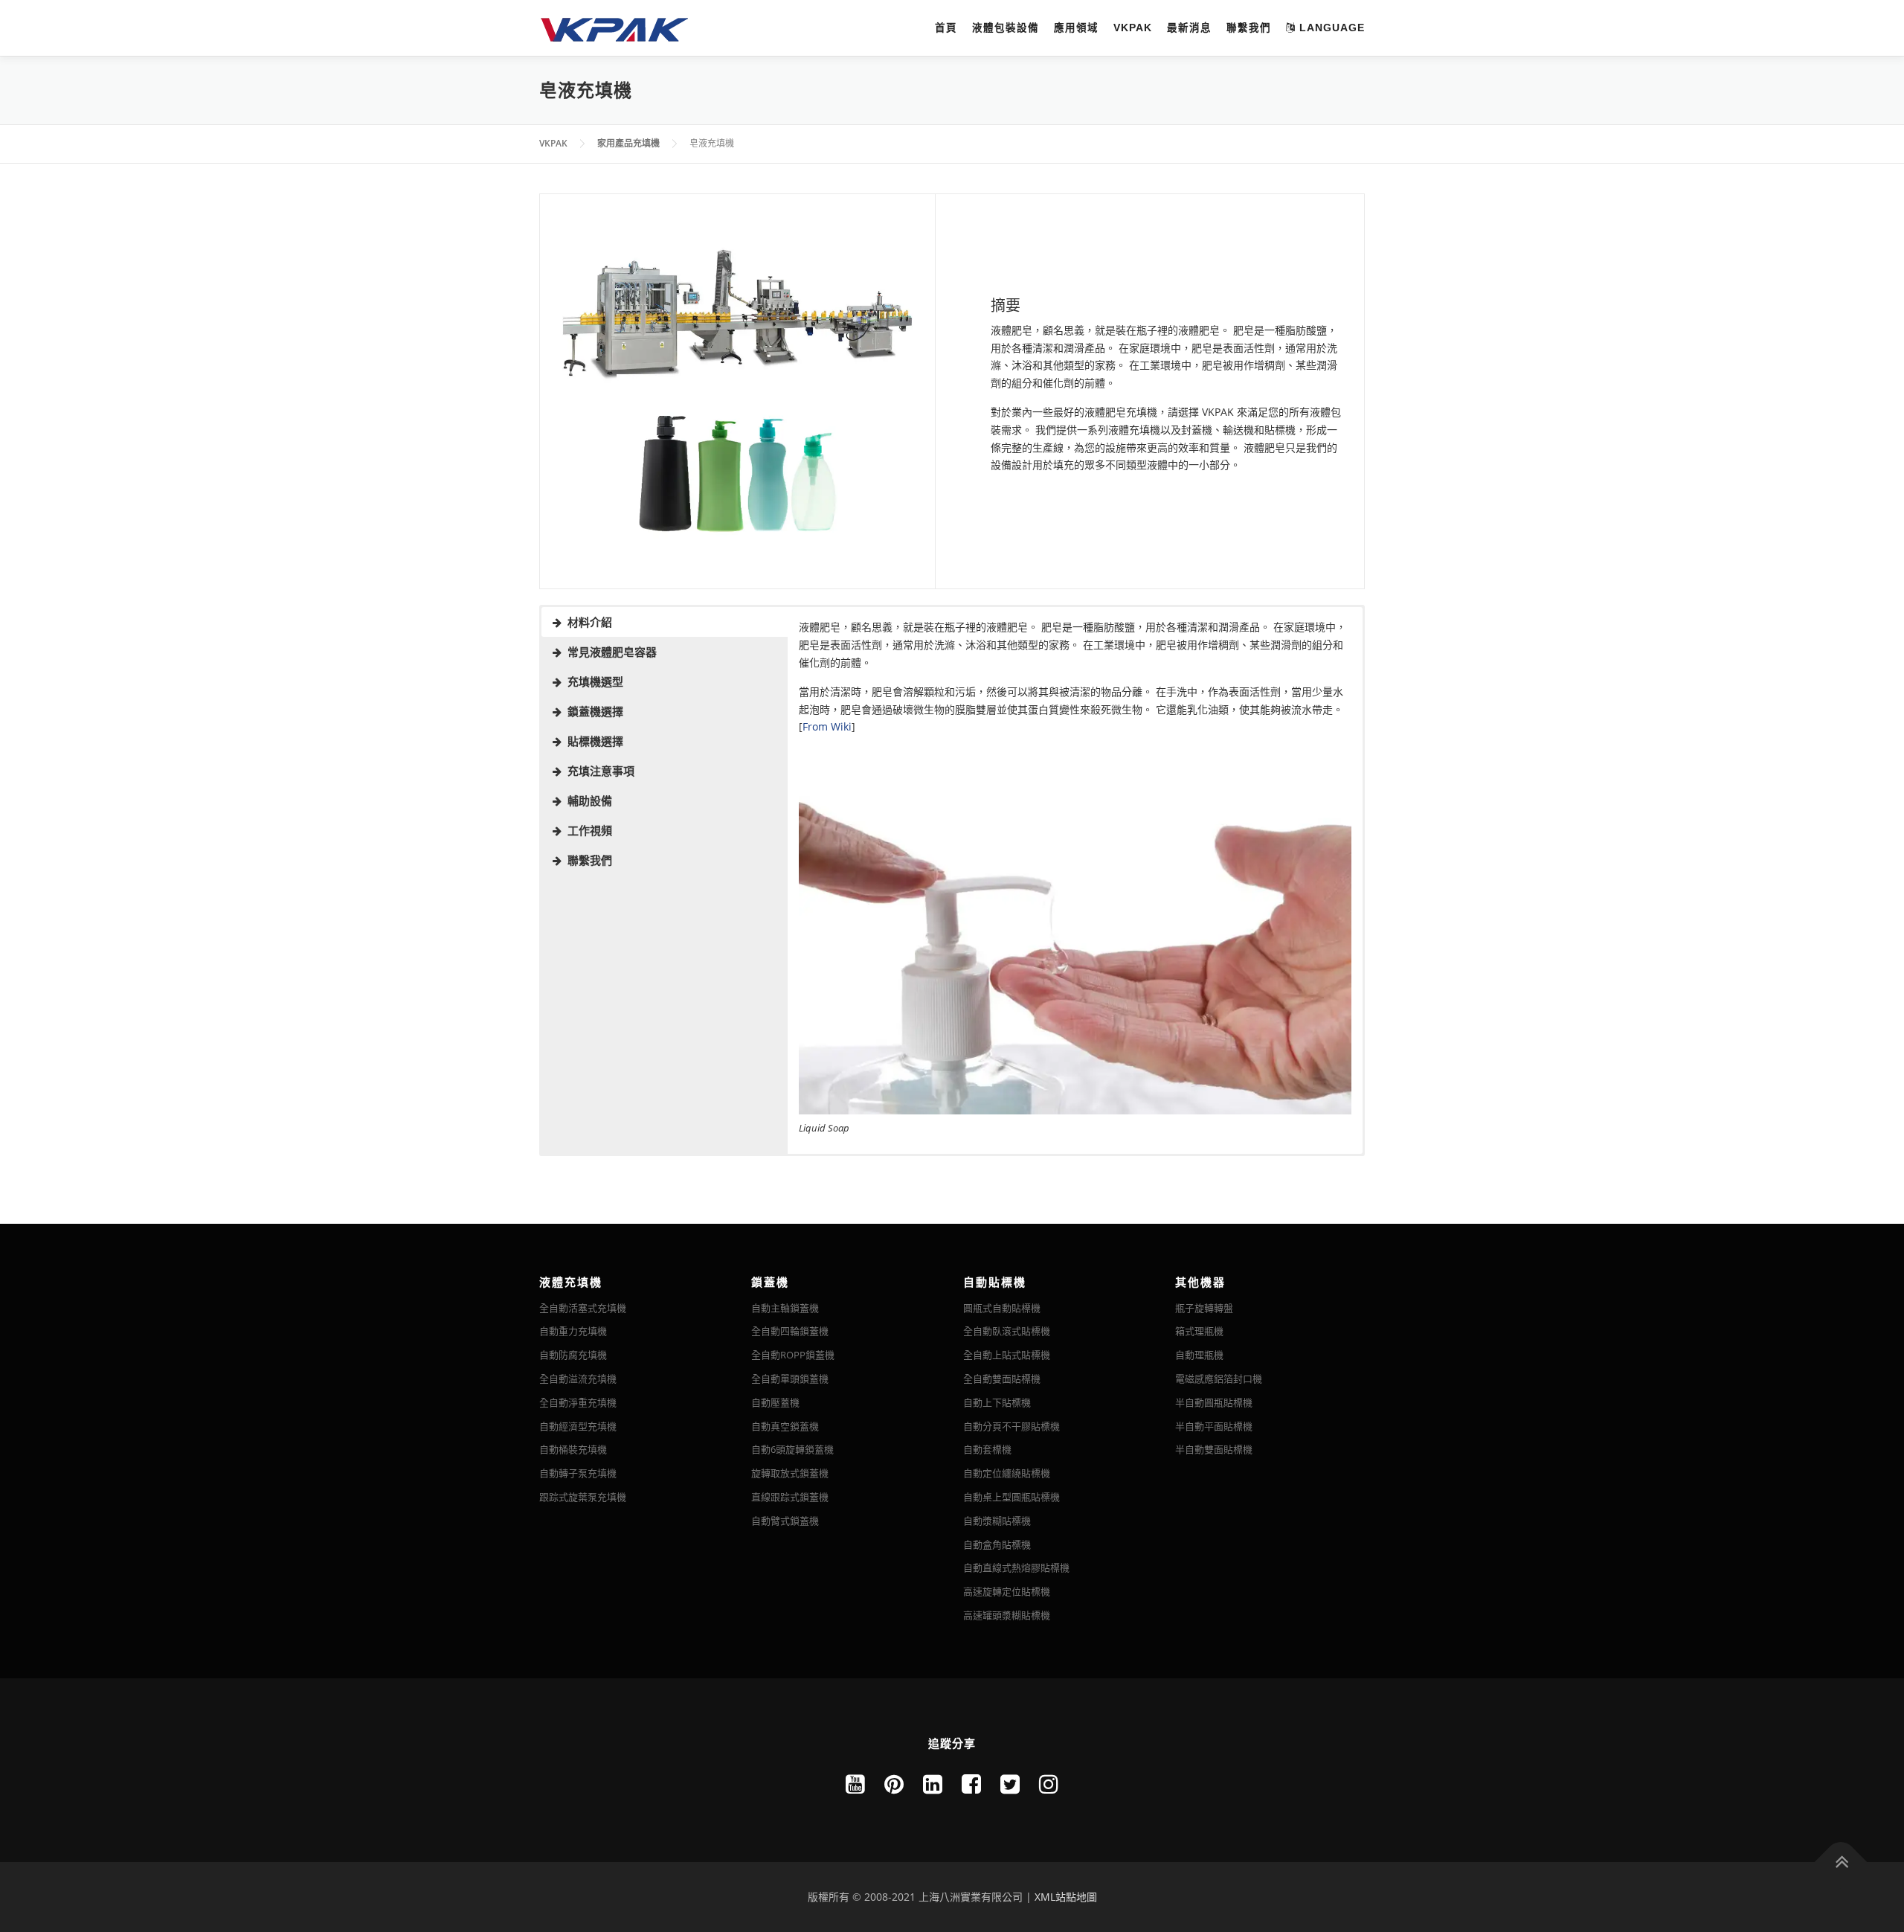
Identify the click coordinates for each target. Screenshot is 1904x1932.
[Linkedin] (933, 1784)
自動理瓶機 (1199, 1355)
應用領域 (1076, 28)
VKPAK (1133, 28)
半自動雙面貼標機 (1214, 1449)
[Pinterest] (894, 1784)
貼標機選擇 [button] (595, 741)
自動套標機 (987, 1449)
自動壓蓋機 (775, 1402)
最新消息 (1189, 28)
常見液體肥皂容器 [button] (612, 652)
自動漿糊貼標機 (997, 1521)
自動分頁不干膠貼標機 (1011, 1426)
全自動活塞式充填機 (583, 1308)
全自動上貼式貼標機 (1007, 1355)
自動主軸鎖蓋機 (785, 1308)
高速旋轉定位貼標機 (1007, 1591)
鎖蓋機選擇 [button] (595, 711)
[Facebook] (971, 1784)
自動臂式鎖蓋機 (785, 1521)
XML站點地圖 (1066, 1897)
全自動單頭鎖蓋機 (790, 1379)
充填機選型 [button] (595, 681)
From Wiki (827, 726)
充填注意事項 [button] (601, 771)
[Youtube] (855, 1784)
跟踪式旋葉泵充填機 (583, 1497)
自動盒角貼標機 (997, 1544)
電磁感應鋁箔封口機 (1219, 1379)
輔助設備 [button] (590, 800)
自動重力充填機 (573, 1331)
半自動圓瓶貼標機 (1214, 1402)
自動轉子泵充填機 (578, 1473)
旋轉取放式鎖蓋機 (790, 1473)
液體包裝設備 (1006, 28)
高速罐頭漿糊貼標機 (1007, 1615)
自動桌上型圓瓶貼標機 (1011, 1497)
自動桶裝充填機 (573, 1449)
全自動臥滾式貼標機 (1007, 1331)
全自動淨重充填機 (578, 1402)
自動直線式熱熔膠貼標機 (1016, 1567)
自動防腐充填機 (573, 1355)
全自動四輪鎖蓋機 (790, 1331)
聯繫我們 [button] (590, 860)
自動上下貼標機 (997, 1402)
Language (1330, 28)
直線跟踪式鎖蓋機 (790, 1497)
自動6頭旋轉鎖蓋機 (792, 1449)
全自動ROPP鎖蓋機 (793, 1355)
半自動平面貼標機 (1214, 1426)
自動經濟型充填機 (578, 1426)
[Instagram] (1049, 1784)
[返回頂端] (1841, 1862)
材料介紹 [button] (590, 622)
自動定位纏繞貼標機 (1007, 1473)
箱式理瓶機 (1199, 1331)
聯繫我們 (1249, 28)
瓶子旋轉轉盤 (1204, 1308)
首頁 (946, 28)
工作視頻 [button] (590, 830)
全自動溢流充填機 (578, 1379)
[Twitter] (1010, 1784)
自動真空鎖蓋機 (785, 1426)
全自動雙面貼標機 (1002, 1379)
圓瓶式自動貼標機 (1002, 1308)
